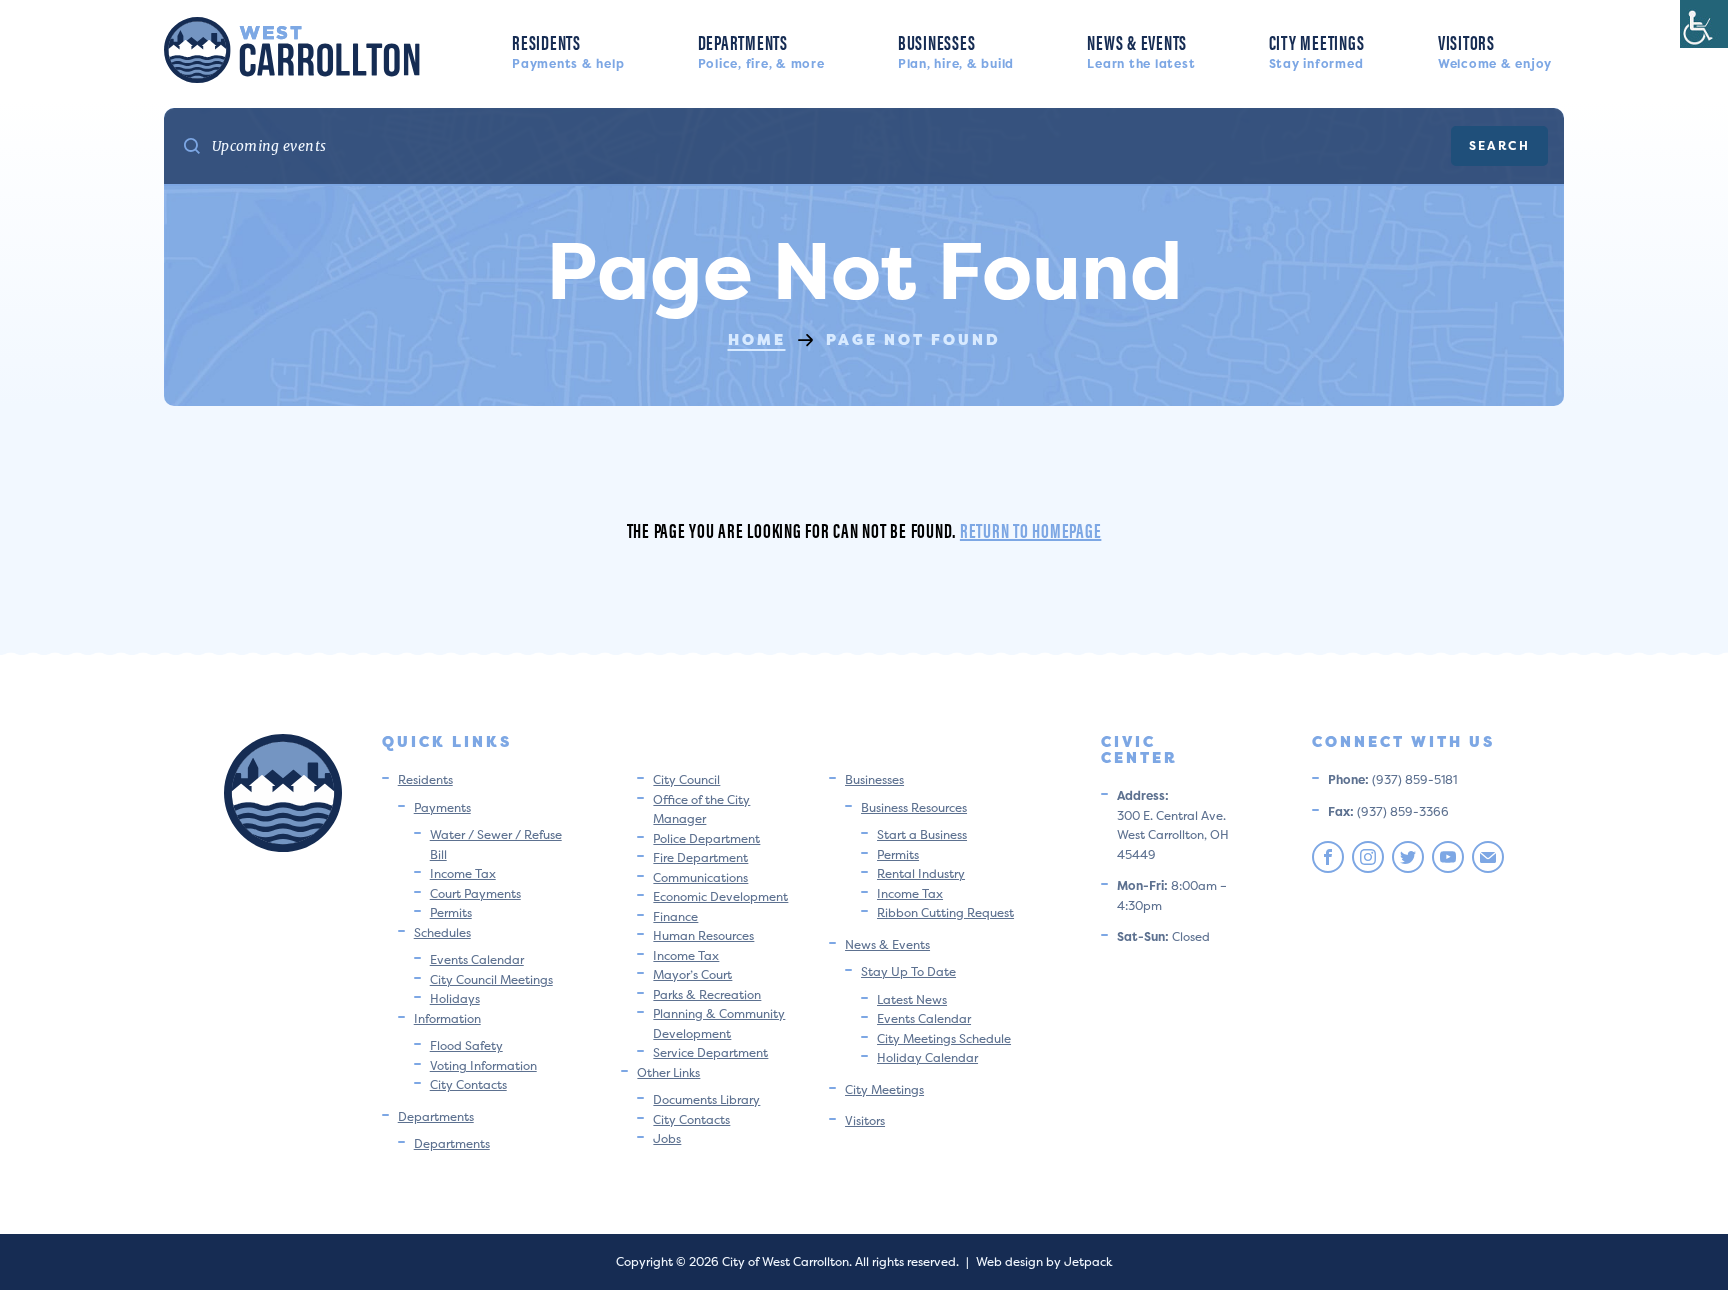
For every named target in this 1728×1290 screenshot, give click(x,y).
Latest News (912, 999)
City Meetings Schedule (944, 1038)
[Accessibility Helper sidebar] (1704, 24)
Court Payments (475, 893)
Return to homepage (1031, 529)
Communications (700, 877)
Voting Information (483, 1065)
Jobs (667, 1138)
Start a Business (922, 834)
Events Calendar (477, 959)
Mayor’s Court (692, 974)
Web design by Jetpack (1044, 1261)
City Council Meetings (491, 979)
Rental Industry (921, 873)
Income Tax (463, 873)
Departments (761, 49)
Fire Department (700, 857)
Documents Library (706, 1099)
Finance (675, 916)
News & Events (1141, 49)
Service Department (710, 1052)
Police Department (706, 838)
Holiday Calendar (927, 1057)
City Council (686, 779)
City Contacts (468, 1084)
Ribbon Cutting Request (945, 912)
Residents (568, 49)
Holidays (455, 998)
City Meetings (1317, 49)
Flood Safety (466, 1045)
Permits (451, 912)
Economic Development (720, 896)
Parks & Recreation (707, 994)
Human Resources (703, 935)
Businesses (956, 49)
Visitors (1495, 49)
